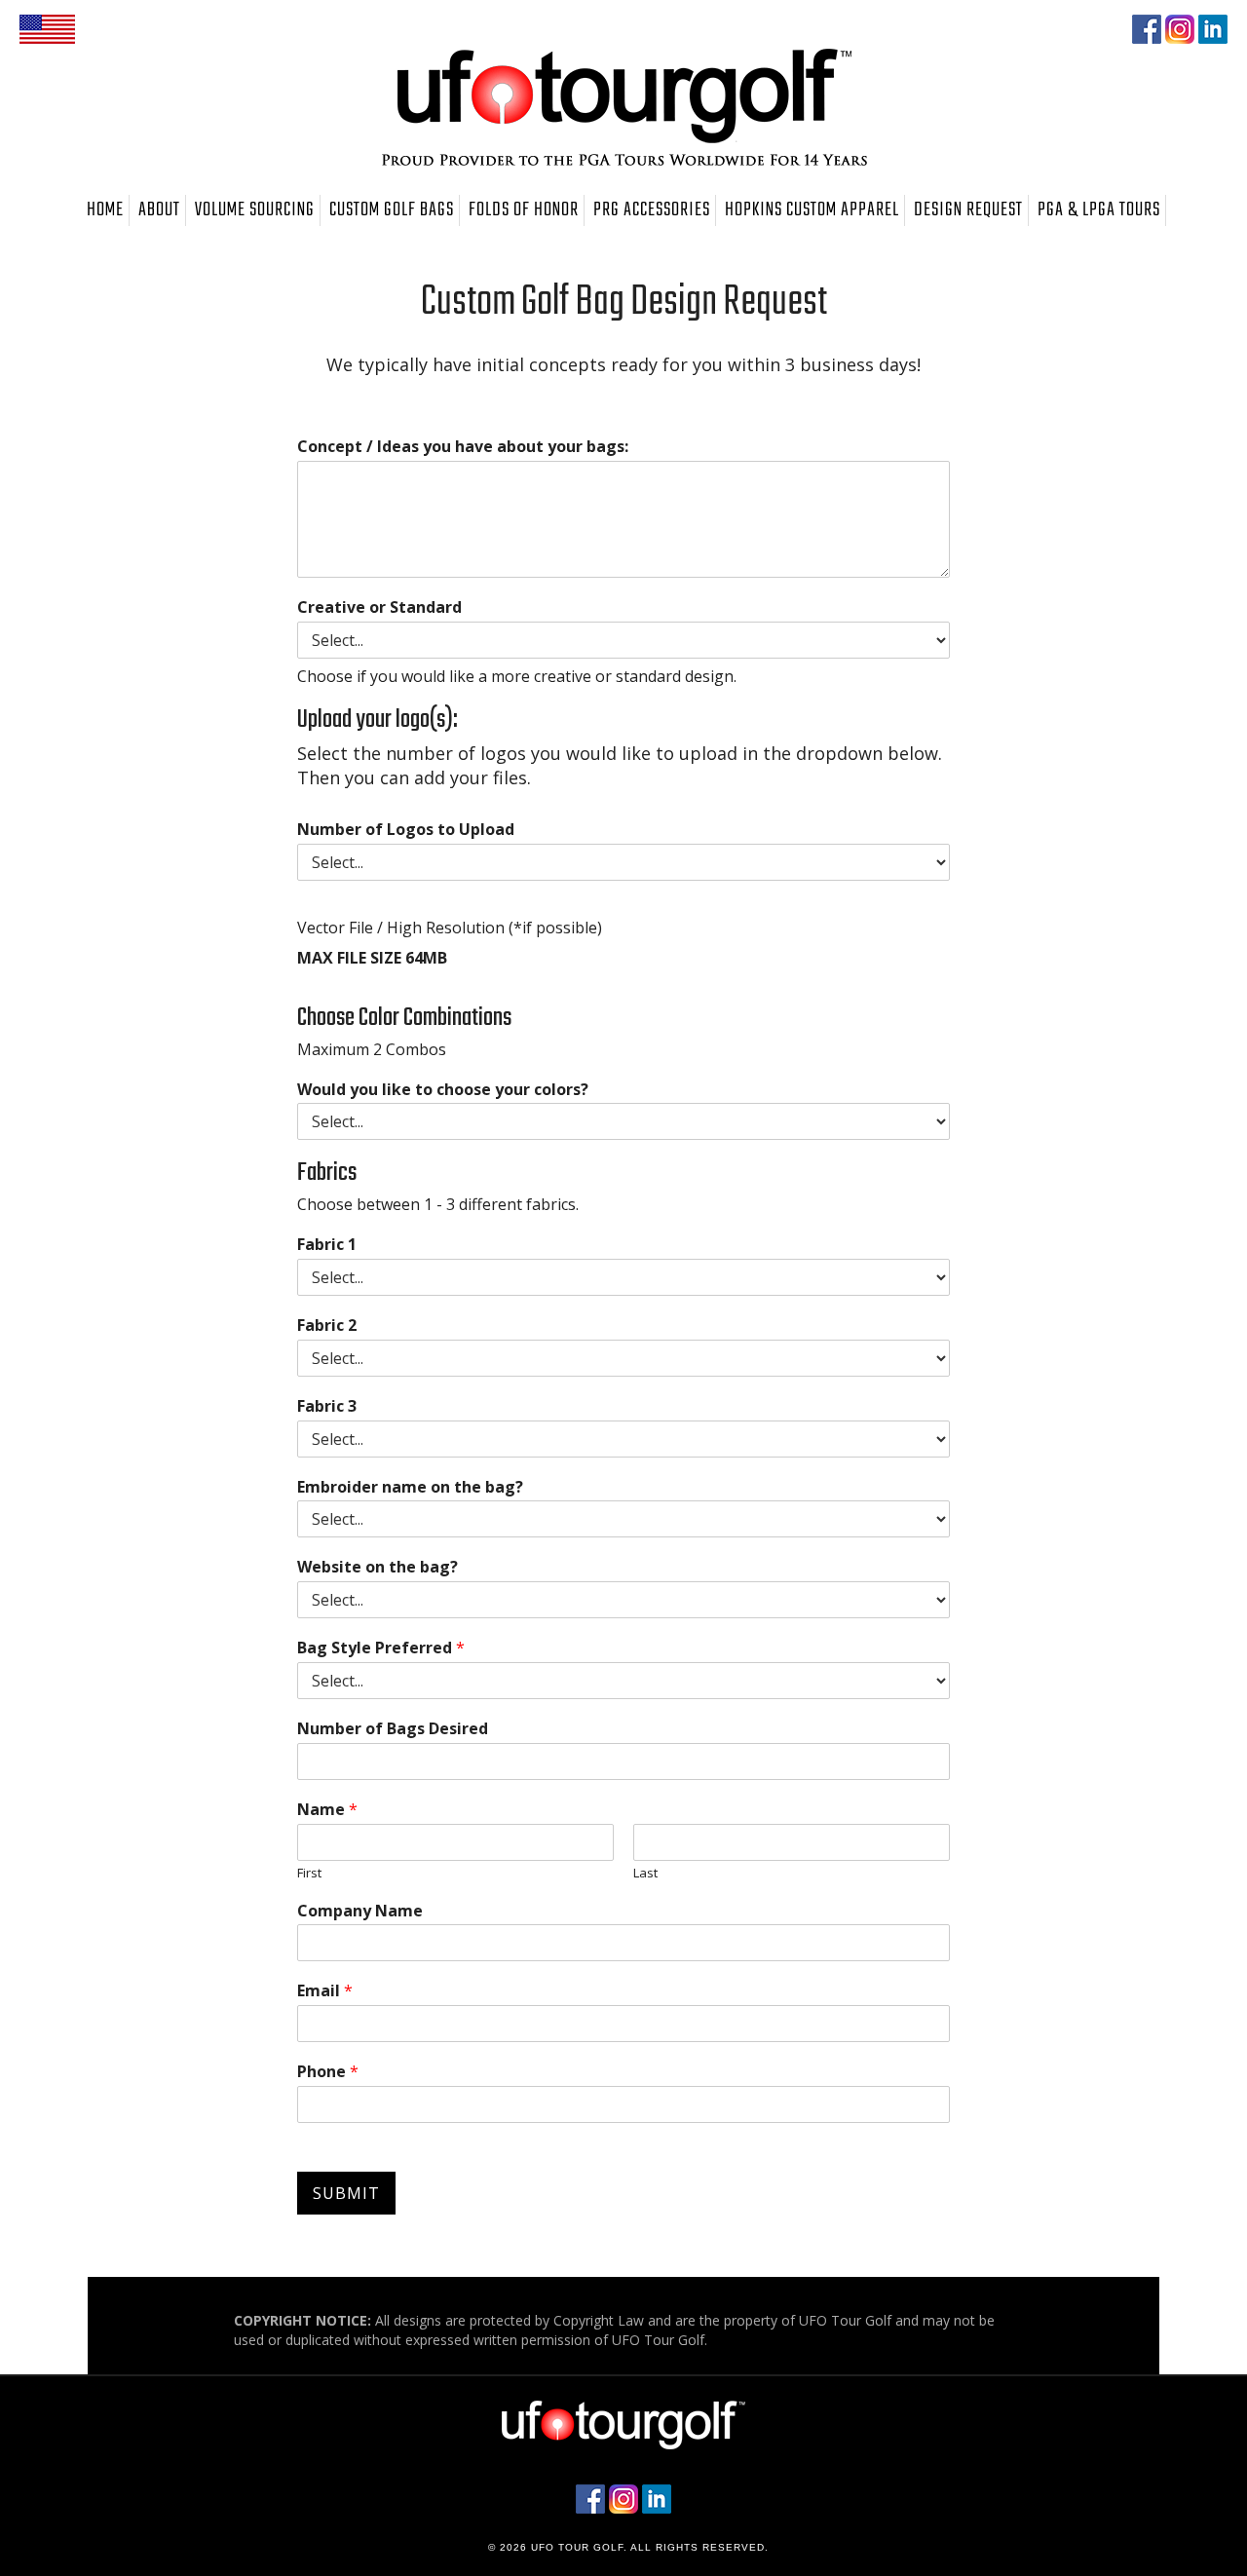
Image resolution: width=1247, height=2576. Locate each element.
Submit (346, 2193)
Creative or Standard (379, 607)
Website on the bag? (378, 1567)
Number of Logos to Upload (406, 830)
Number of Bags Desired (393, 1729)
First (309, 1873)
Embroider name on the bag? (410, 1487)
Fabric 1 (327, 1245)
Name (327, 1810)
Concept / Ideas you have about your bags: (463, 447)
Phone (328, 2072)
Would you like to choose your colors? (443, 1090)
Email (325, 1991)
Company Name (360, 1911)
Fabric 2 (327, 1326)
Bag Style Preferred (381, 1648)
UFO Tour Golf (623, 107)
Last (645, 1873)
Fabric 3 (327, 1406)
